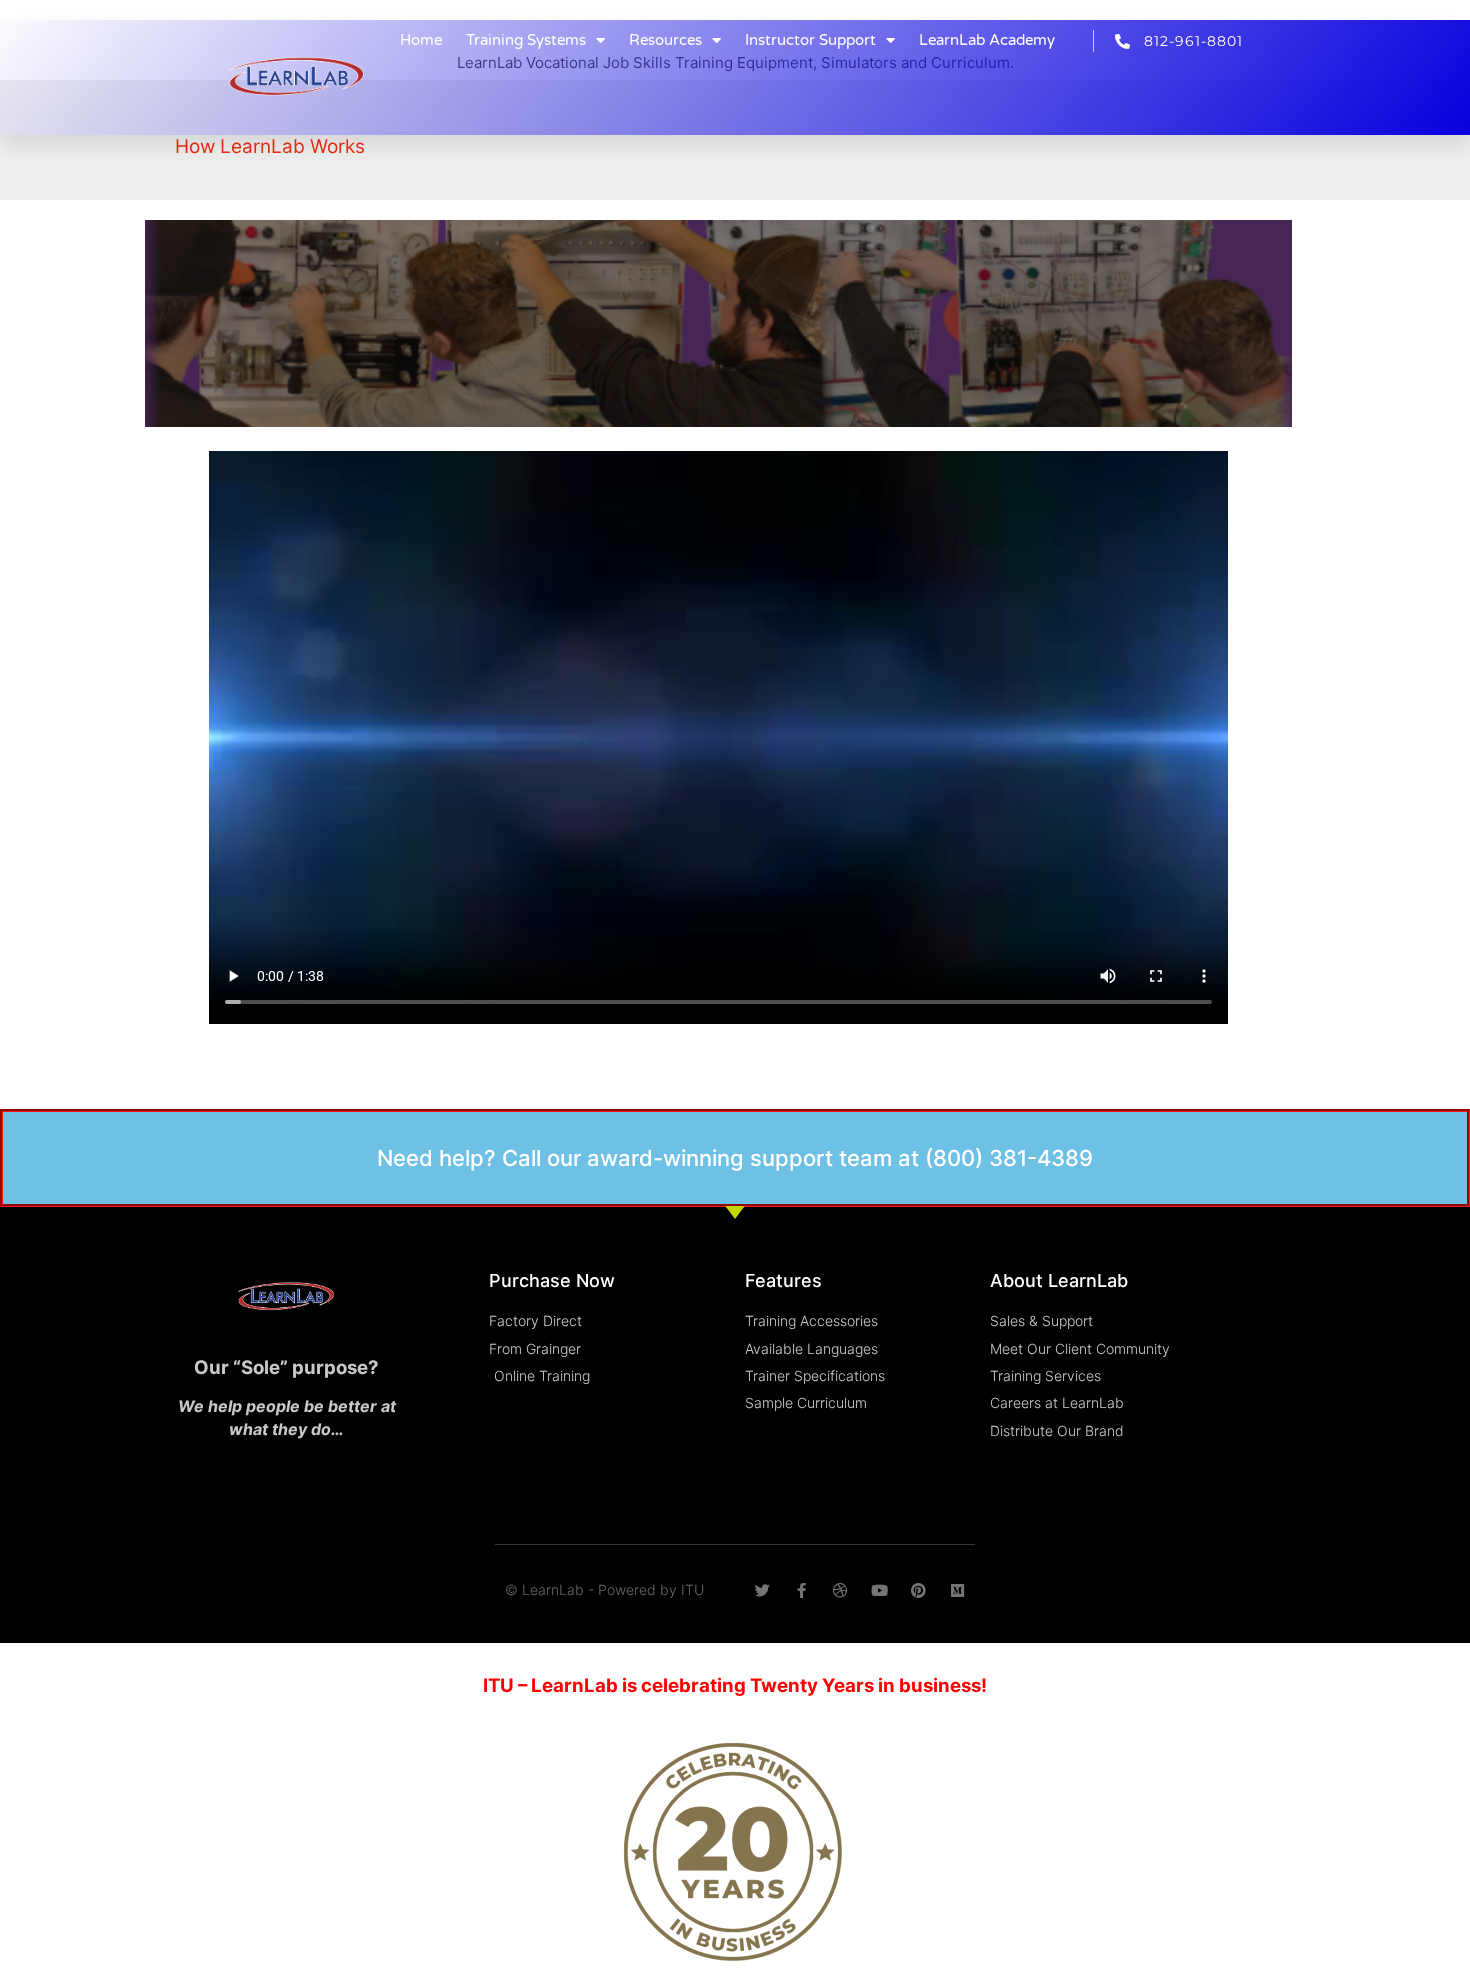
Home (421, 40)
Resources (665, 40)
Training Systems (526, 40)
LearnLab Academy (987, 40)
